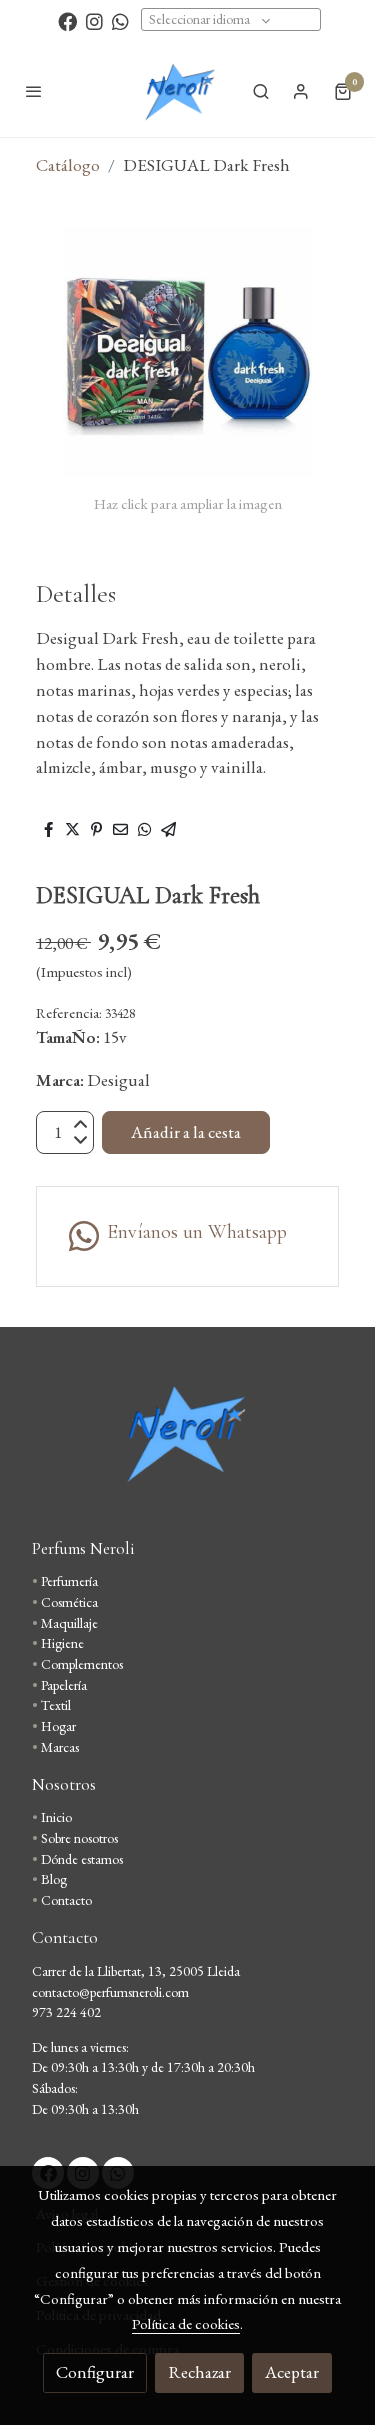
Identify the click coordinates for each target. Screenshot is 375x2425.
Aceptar (292, 2372)
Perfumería (69, 1581)
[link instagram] (94, 20)
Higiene (62, 1643)
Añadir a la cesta (186, 1132)
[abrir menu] (34, 91)
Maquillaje (69, 1623)
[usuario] (301, 91)
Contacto (66, 1900)
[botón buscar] (261, 91)
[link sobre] (187, 1444)
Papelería (64, 1685)
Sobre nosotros (79, 1838)
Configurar (95, 2372)
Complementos (82, 1664)
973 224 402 (66, 2012)
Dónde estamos (82, 1859)
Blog (54, 1879)
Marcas (60, 1747)
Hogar (58, 1726)
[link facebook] (67, 20)
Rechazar (199, 2372)
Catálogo (68, 165)
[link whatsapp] (120, 20)
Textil (56, 1705)
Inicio (56, 1817)
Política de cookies (186, 2323)
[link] (179, 91)
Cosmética (69, 1602)
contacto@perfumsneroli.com (110, 1992)
